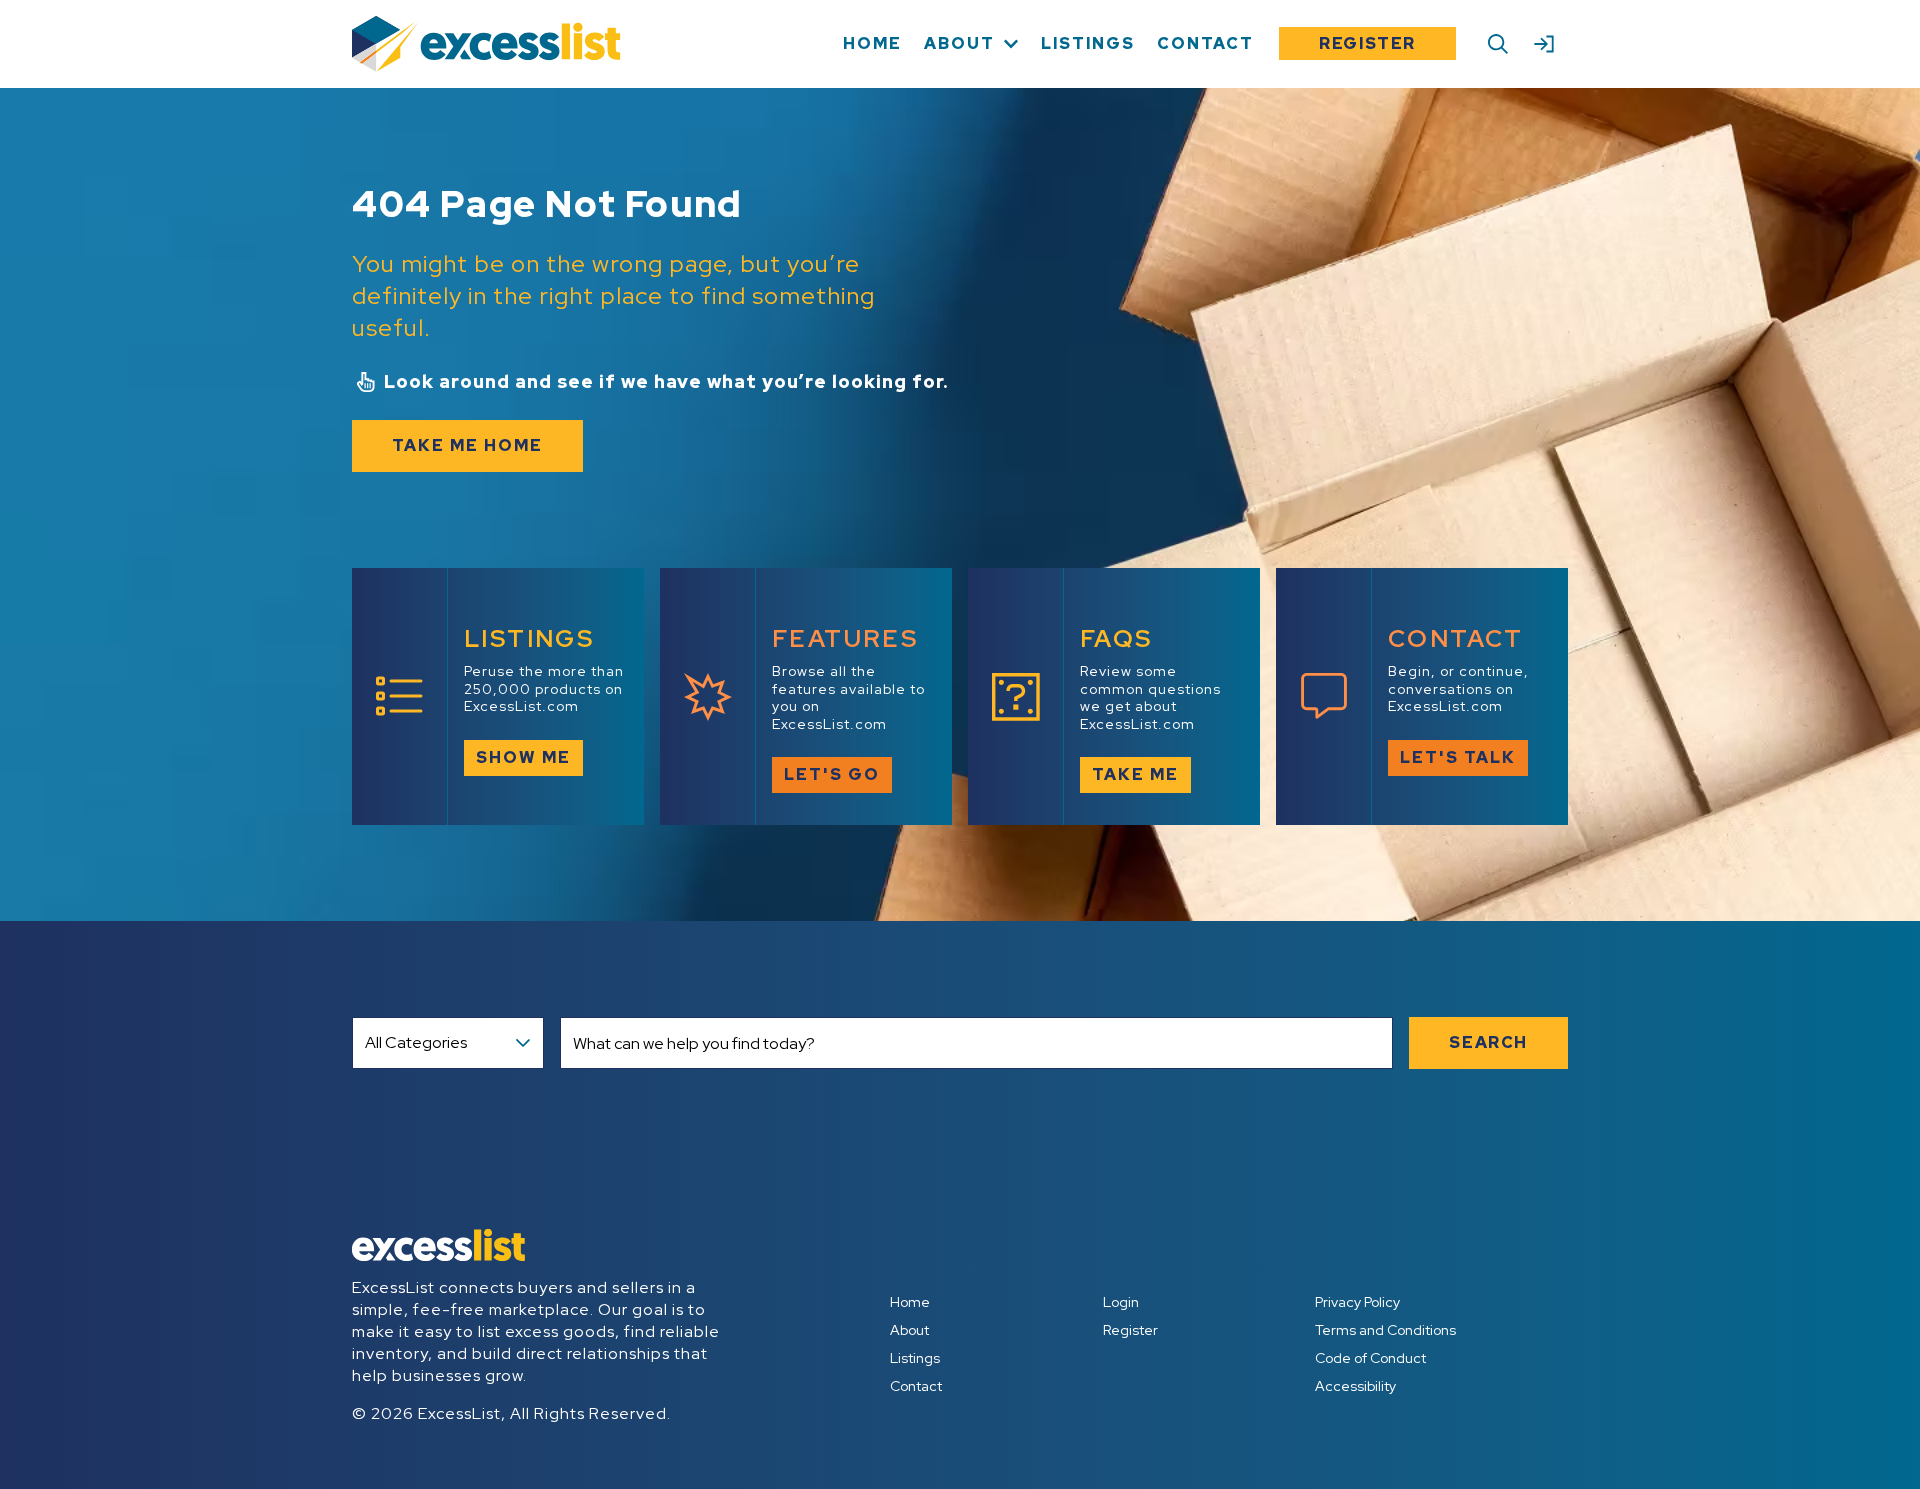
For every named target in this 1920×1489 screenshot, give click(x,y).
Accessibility (1355, 1386)
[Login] (1544, 44)
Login (1121, 1302)
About (909, 1330)
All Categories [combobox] (416, 1042)
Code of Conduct (1370, 1358)
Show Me (523, 757)
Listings (915, 1358)
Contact (916, 1386)
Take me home (467, 445)
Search (1488, 1042)
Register (1367, 43)
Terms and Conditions (1385, 1330)
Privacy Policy (1357, 1302)
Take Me (1135, 774)
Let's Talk (1458, 757)
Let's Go (832, 774)
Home (910, 1302)
